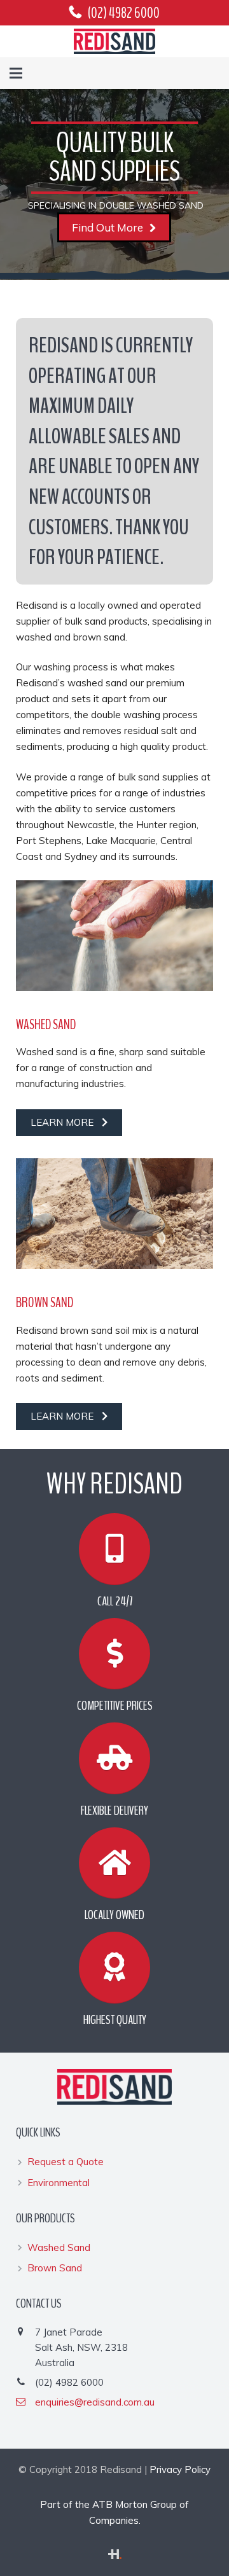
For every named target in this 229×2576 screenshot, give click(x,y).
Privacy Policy (180, 2469)
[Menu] (16, 73)
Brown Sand (45, 1303)
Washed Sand (46, 1025)
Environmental (59, 2183)
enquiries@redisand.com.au (95, 2402)
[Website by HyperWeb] (115, 2555)
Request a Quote (66, 2162)
